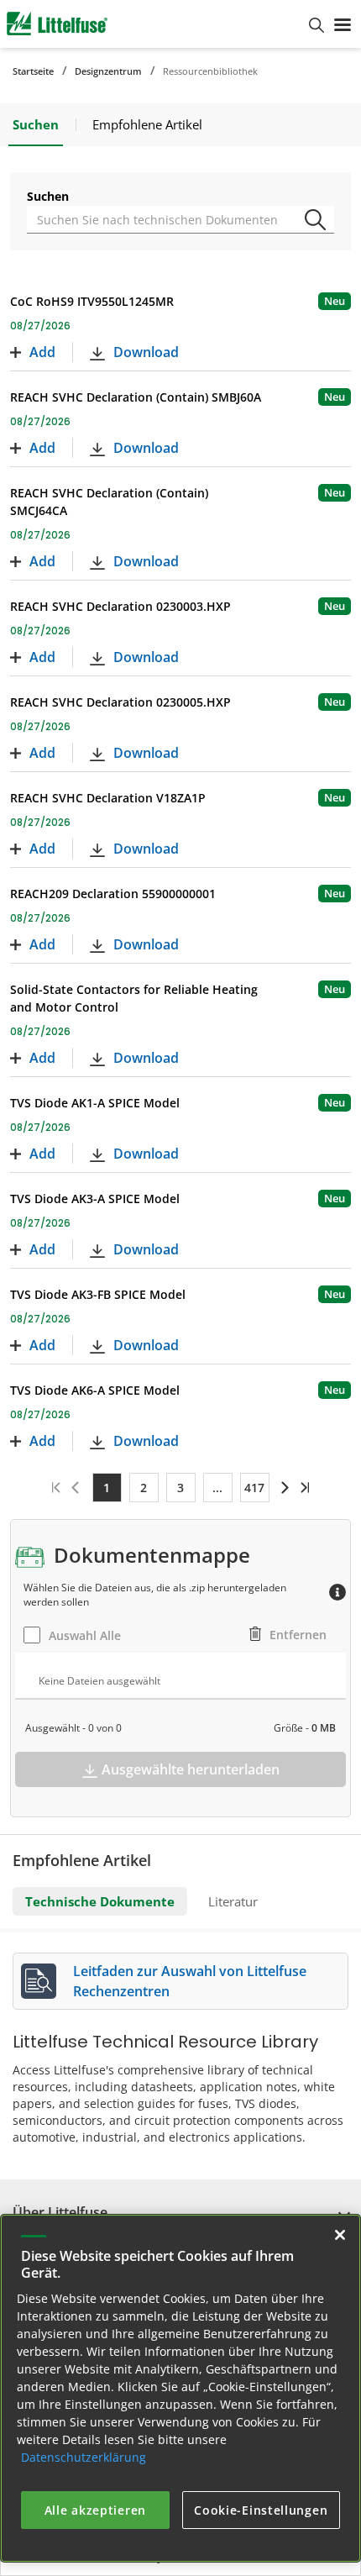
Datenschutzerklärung (84, 2457)
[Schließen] (340, 2235)
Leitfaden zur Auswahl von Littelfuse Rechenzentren (190, 1981)
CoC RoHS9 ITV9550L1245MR (92, 301)
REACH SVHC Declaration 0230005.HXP (120, 702)
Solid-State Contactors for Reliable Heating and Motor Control (134, 998)
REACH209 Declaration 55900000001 (113, 894)
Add (42, 352)
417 (254, 1488)
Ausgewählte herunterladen (191, 1769)
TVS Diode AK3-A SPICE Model (95, 1199)
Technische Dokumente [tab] (100, 1901)
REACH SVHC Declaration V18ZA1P (108, 798)
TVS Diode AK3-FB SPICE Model (98, 1294)
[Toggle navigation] (343, 24)
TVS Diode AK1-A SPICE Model (95, 1103)
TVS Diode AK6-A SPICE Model (95, 1390)
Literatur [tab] (233, 1901)
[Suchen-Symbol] (318, 213)
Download (146, 352)
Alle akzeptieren (95, 2510)
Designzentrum (108, 71)
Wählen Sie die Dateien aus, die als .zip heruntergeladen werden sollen (155, 1595)
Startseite (33, 71)
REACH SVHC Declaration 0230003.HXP (120, 606)
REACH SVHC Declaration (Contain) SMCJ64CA (109, 502)
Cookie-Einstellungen (261, 2510)
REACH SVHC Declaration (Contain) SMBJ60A (136, 397)
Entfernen (298, 1635)
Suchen (48, 196)
